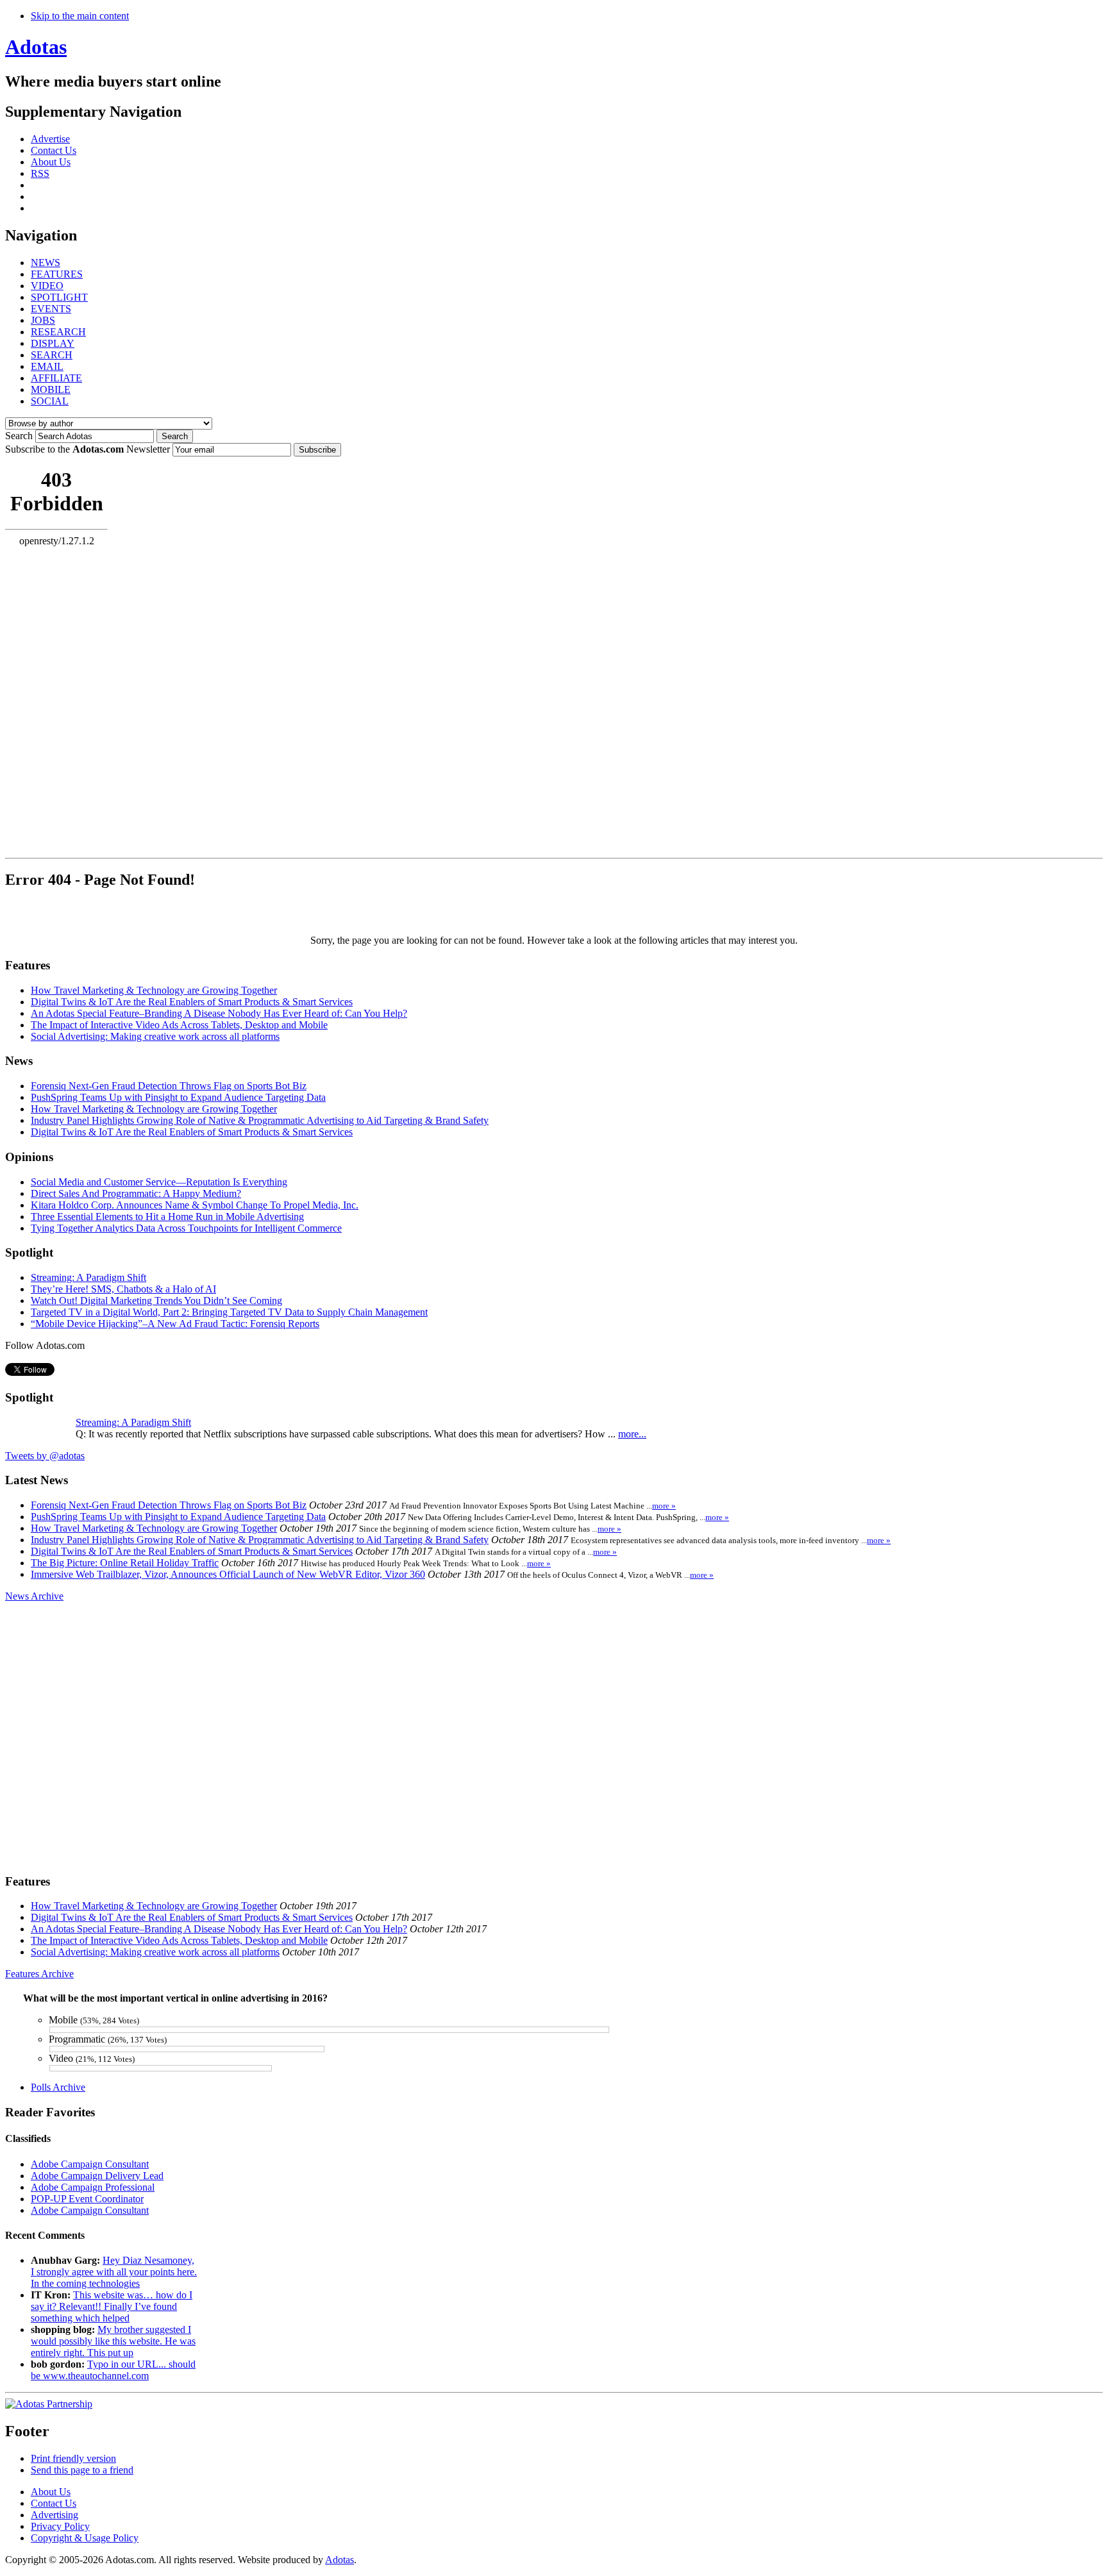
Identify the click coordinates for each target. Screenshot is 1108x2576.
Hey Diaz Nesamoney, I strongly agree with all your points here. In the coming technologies (114, 2272)
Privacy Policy (60, 2526)
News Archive (34, 1596)
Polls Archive (58, 2087)
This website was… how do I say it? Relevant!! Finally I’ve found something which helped (112, 2306)
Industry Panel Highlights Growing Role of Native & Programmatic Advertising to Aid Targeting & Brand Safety (260, 1120)
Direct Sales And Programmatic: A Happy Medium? (136, 1193)
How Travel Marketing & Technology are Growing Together (154, 990)
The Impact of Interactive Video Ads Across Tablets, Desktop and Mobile (179, 1025)
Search (19, 436)
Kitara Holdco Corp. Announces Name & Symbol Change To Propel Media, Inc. (195, 1205)
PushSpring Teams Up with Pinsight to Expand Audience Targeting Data (178, 1097)
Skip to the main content (80, 16)
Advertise (50, 139)
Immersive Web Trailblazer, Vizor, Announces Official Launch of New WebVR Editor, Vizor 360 (228, 1574)
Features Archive (39, 1974)
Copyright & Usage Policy (85, 2538)
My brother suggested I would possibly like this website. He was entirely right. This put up (113, 2341)
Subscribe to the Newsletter (88, 449)
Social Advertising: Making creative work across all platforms (155, 1036)
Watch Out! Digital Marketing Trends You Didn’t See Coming (156, 1301)
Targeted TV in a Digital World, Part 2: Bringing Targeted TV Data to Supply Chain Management (229, 1312)
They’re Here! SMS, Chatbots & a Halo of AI (123, 1289)
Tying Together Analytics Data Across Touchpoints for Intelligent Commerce (186, 1228)
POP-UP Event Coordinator (87, 2199)
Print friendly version (73, 2458)
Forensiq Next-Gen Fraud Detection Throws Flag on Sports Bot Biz (169, 1086)
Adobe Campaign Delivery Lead (97, 2176)
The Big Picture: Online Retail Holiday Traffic (125, 1563)
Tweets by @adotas (45, 1456)
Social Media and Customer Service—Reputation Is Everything (159, 1182)
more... (632, 1434)
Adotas (36, 47)
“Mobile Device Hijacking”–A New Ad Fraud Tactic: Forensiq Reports (175, 1324)
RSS (40, 173)
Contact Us (54, 150)
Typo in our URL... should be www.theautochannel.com (113, 2370)
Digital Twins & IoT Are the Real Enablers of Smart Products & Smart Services (192, 1002)
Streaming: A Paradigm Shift (88, 1277)
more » (664, 1506)
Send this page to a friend (82, 2470)
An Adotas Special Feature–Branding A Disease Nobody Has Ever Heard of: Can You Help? (219, 1013)
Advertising (55, 2515)
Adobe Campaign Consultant (90, 2164)
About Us (51, 162)
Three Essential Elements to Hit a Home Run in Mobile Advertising (167, 1217)
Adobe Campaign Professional (93, 2187)
